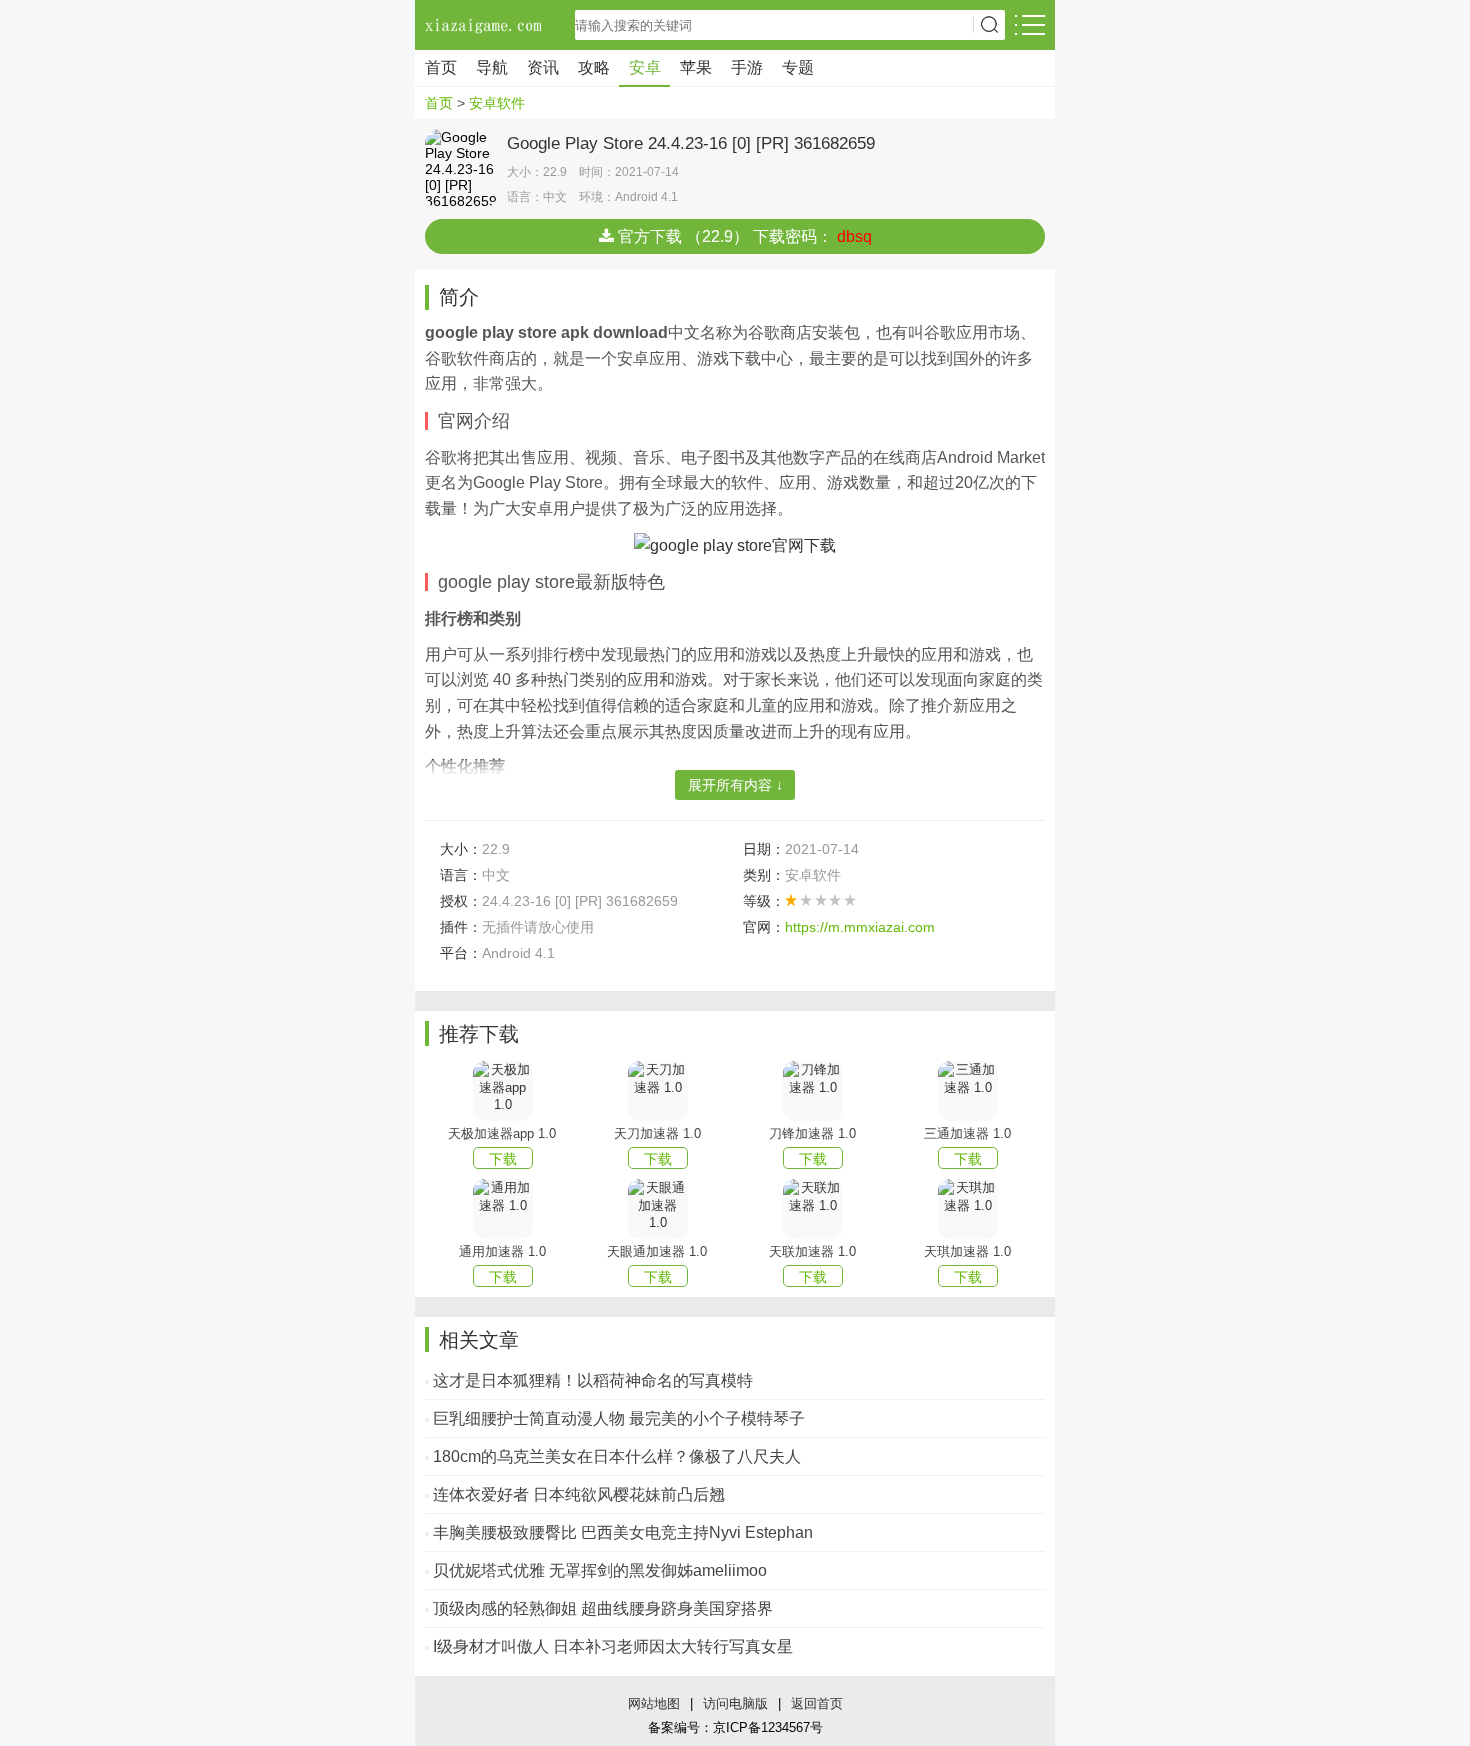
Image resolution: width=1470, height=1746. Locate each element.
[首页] (485, 25)
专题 (798, 67)
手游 (747, 67)
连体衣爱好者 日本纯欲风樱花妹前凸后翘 (579, 1494)
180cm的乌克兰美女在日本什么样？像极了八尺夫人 (617, 1456)
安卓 (645, 67)
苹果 (696, 67)
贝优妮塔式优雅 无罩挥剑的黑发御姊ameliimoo (600, 1570)
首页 (441, 67)
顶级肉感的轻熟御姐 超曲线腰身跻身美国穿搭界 (603, 1608)
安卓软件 (497, 103)
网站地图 (654, 1703)
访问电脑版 (735, 1703)
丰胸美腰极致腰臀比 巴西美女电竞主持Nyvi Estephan (623, 1532)
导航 (492, 67)
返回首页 (817, 1703)
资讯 (543, 67)
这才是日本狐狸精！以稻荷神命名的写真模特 (593, 1380)
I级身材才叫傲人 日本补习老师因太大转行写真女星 (613, 1646)
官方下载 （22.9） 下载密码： (743, 236)
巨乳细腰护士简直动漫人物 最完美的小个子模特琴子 (619, 1418)
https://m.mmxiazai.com (860, 927)
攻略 (594, 67)
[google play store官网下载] (735, 544)
